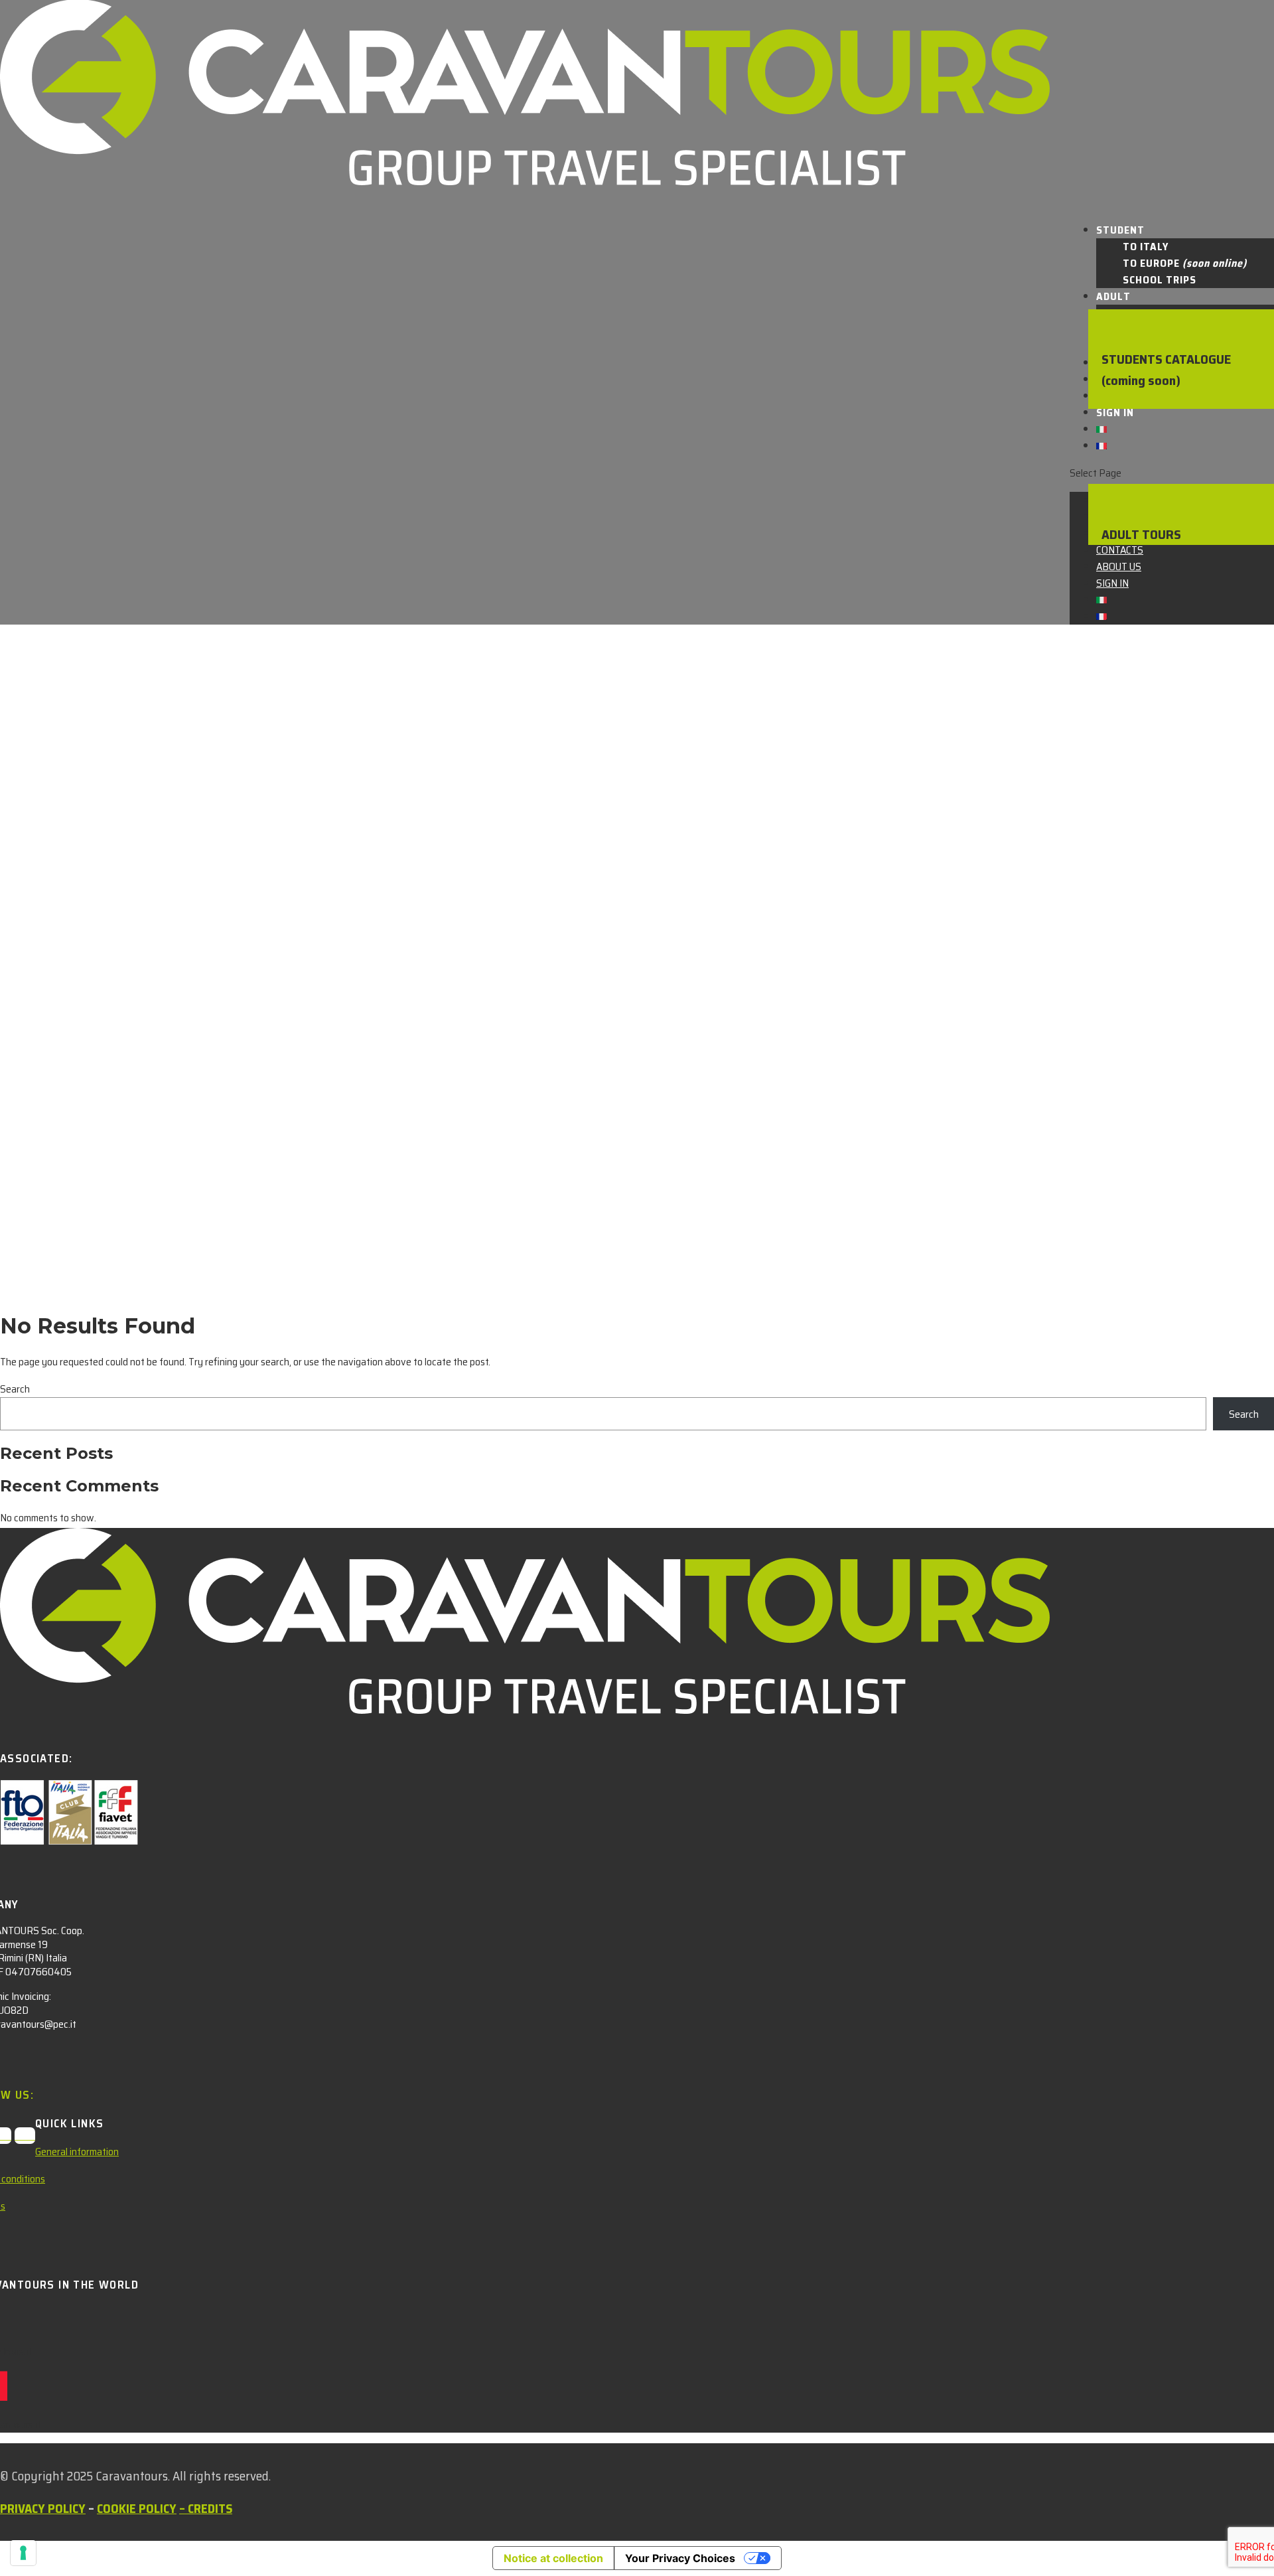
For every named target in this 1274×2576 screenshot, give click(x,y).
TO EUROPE (1185, 263)
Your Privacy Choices (680, 2558)
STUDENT (1120, 230)
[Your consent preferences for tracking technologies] (23, 2553)
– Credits (206, 2508)
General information (77, 2152)
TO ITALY (1146, 247)
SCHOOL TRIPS (1160, 280)
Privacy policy (43, 2508)
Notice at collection (553, 2558)
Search (15, 1389)
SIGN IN (1115, 413)
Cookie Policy (137, 2508)
